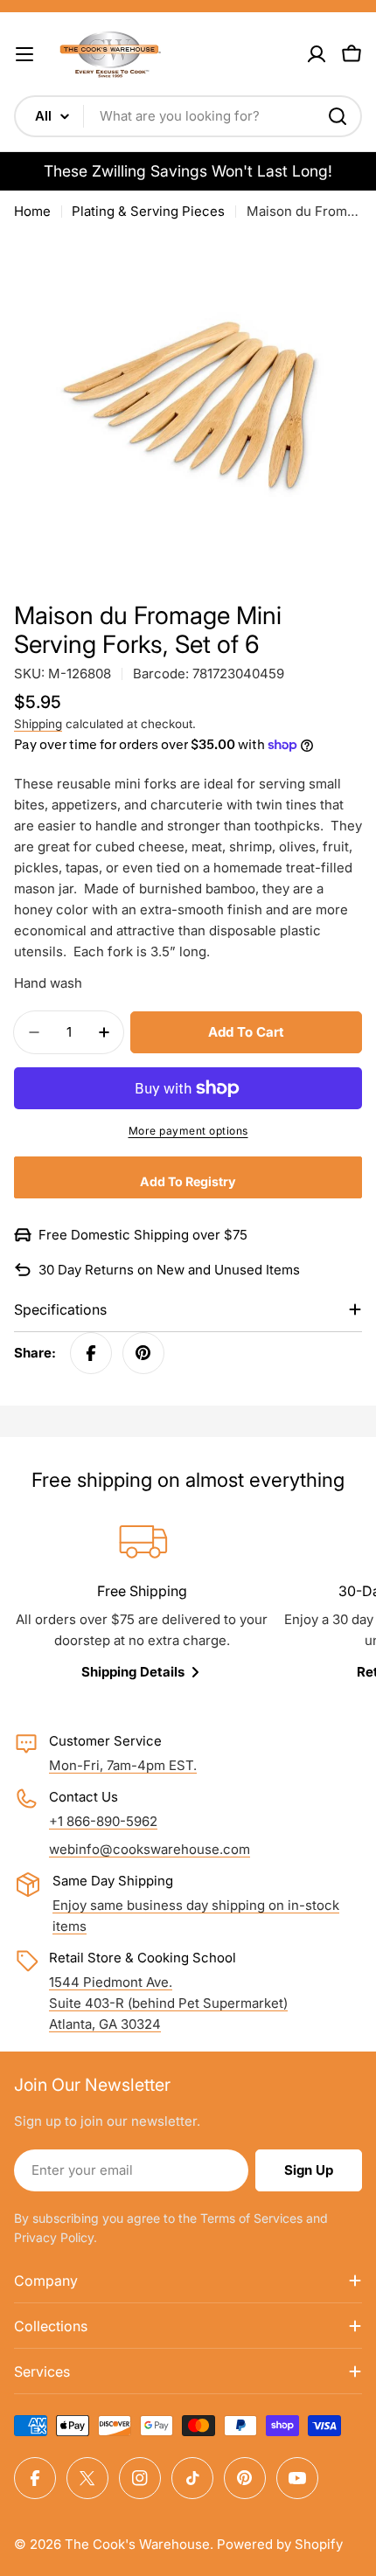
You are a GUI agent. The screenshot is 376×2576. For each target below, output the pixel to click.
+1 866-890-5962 (103, 1821)
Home (32, 211)
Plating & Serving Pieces (148, 211)
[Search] (338, 116)
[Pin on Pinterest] (143, 1353)
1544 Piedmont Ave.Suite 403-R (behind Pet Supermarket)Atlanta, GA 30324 (168, 2003)
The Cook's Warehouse (137, 2544)
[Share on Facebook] (91, 1353)
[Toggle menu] (24, 54)
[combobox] (188, 116)
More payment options (188, 1131)
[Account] (317, 54)
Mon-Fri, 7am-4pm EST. (123, 1765)
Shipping (38, 724)
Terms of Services (251, 2218)
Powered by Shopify (280, 2544)
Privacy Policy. (56, 2237)
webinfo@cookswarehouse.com (150, 1849)
